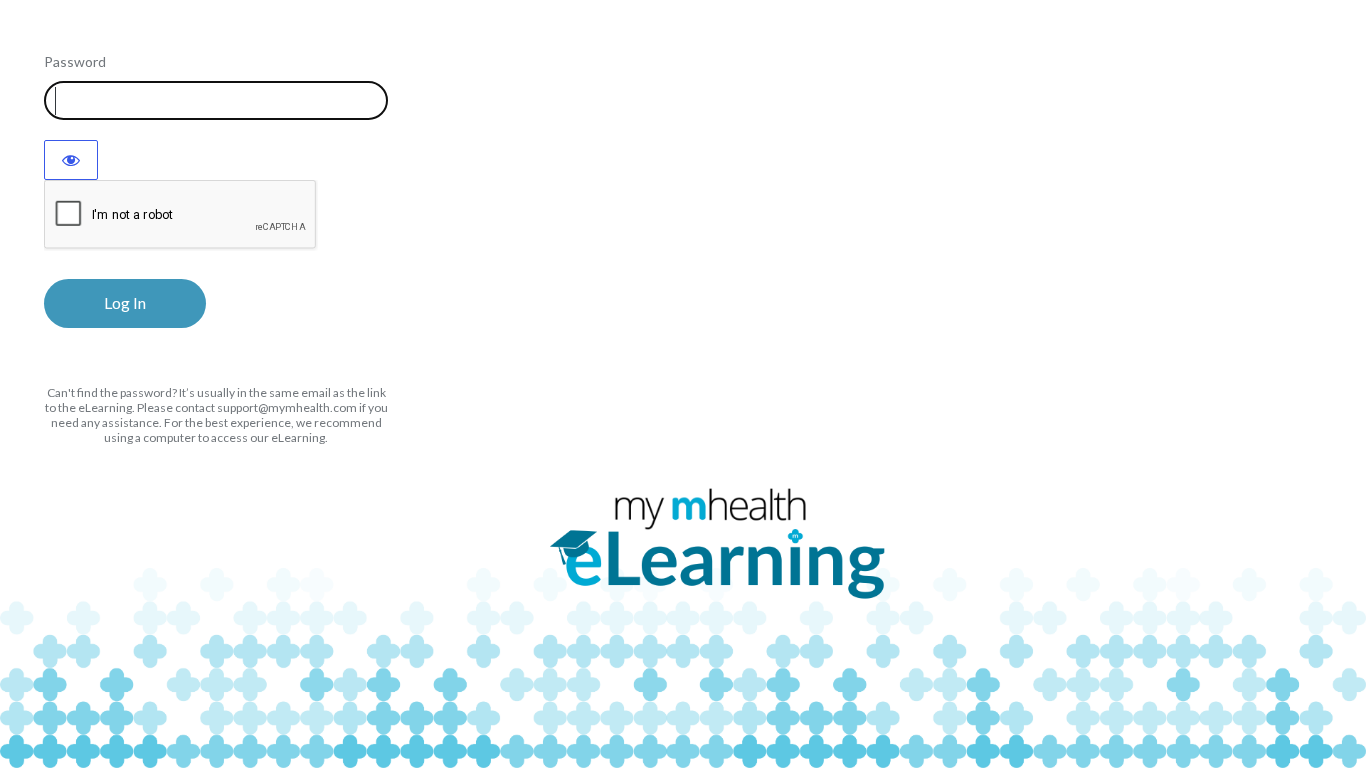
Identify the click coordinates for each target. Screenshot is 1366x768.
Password (75, 61)
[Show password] (71, 160)
